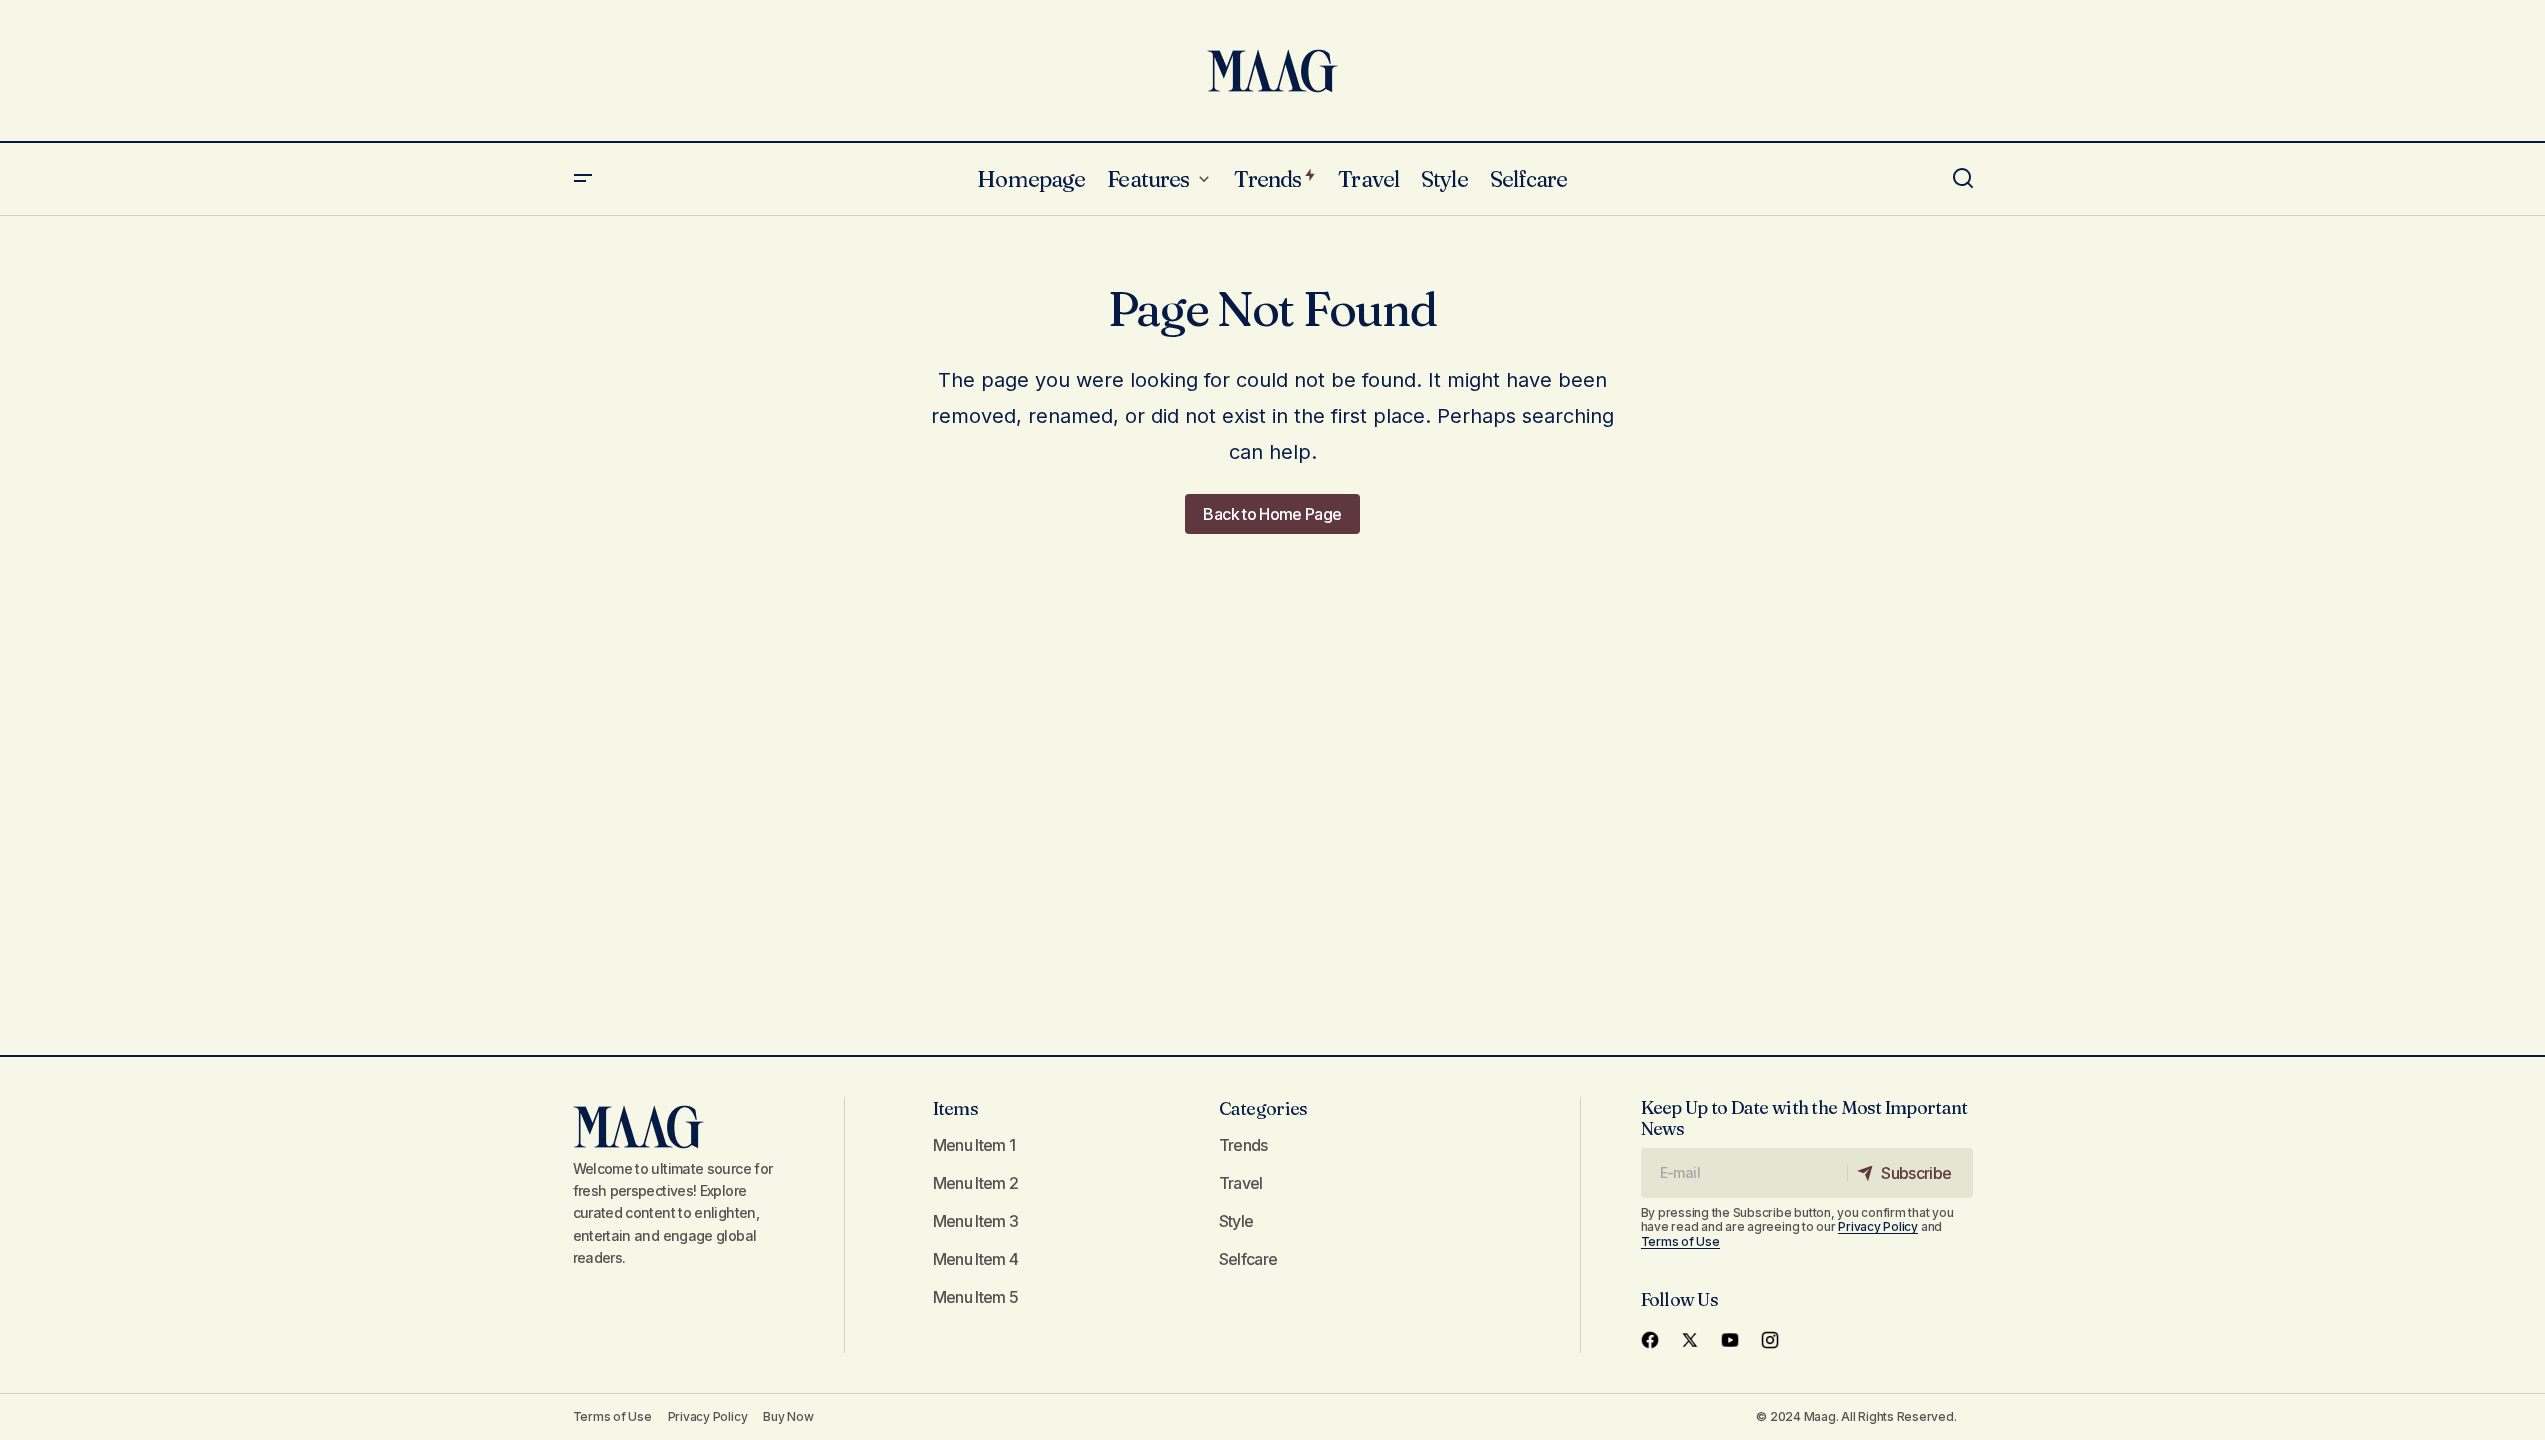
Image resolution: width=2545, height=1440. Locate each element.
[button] (583, 179)
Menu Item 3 (976, 1221)
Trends (1243, 1145)
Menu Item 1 (974, 1145)
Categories (1263, 1108)
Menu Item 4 (976, 1259)
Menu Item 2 (976, 1183)
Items (955, 1108)
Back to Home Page (1272, 514)
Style (1236, 1221)
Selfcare (1248, 1259)
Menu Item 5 (976, 1297)
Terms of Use (1680, 1241)
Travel (1241, 1183)
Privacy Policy (1878, 1226)
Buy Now (788, 1416)
